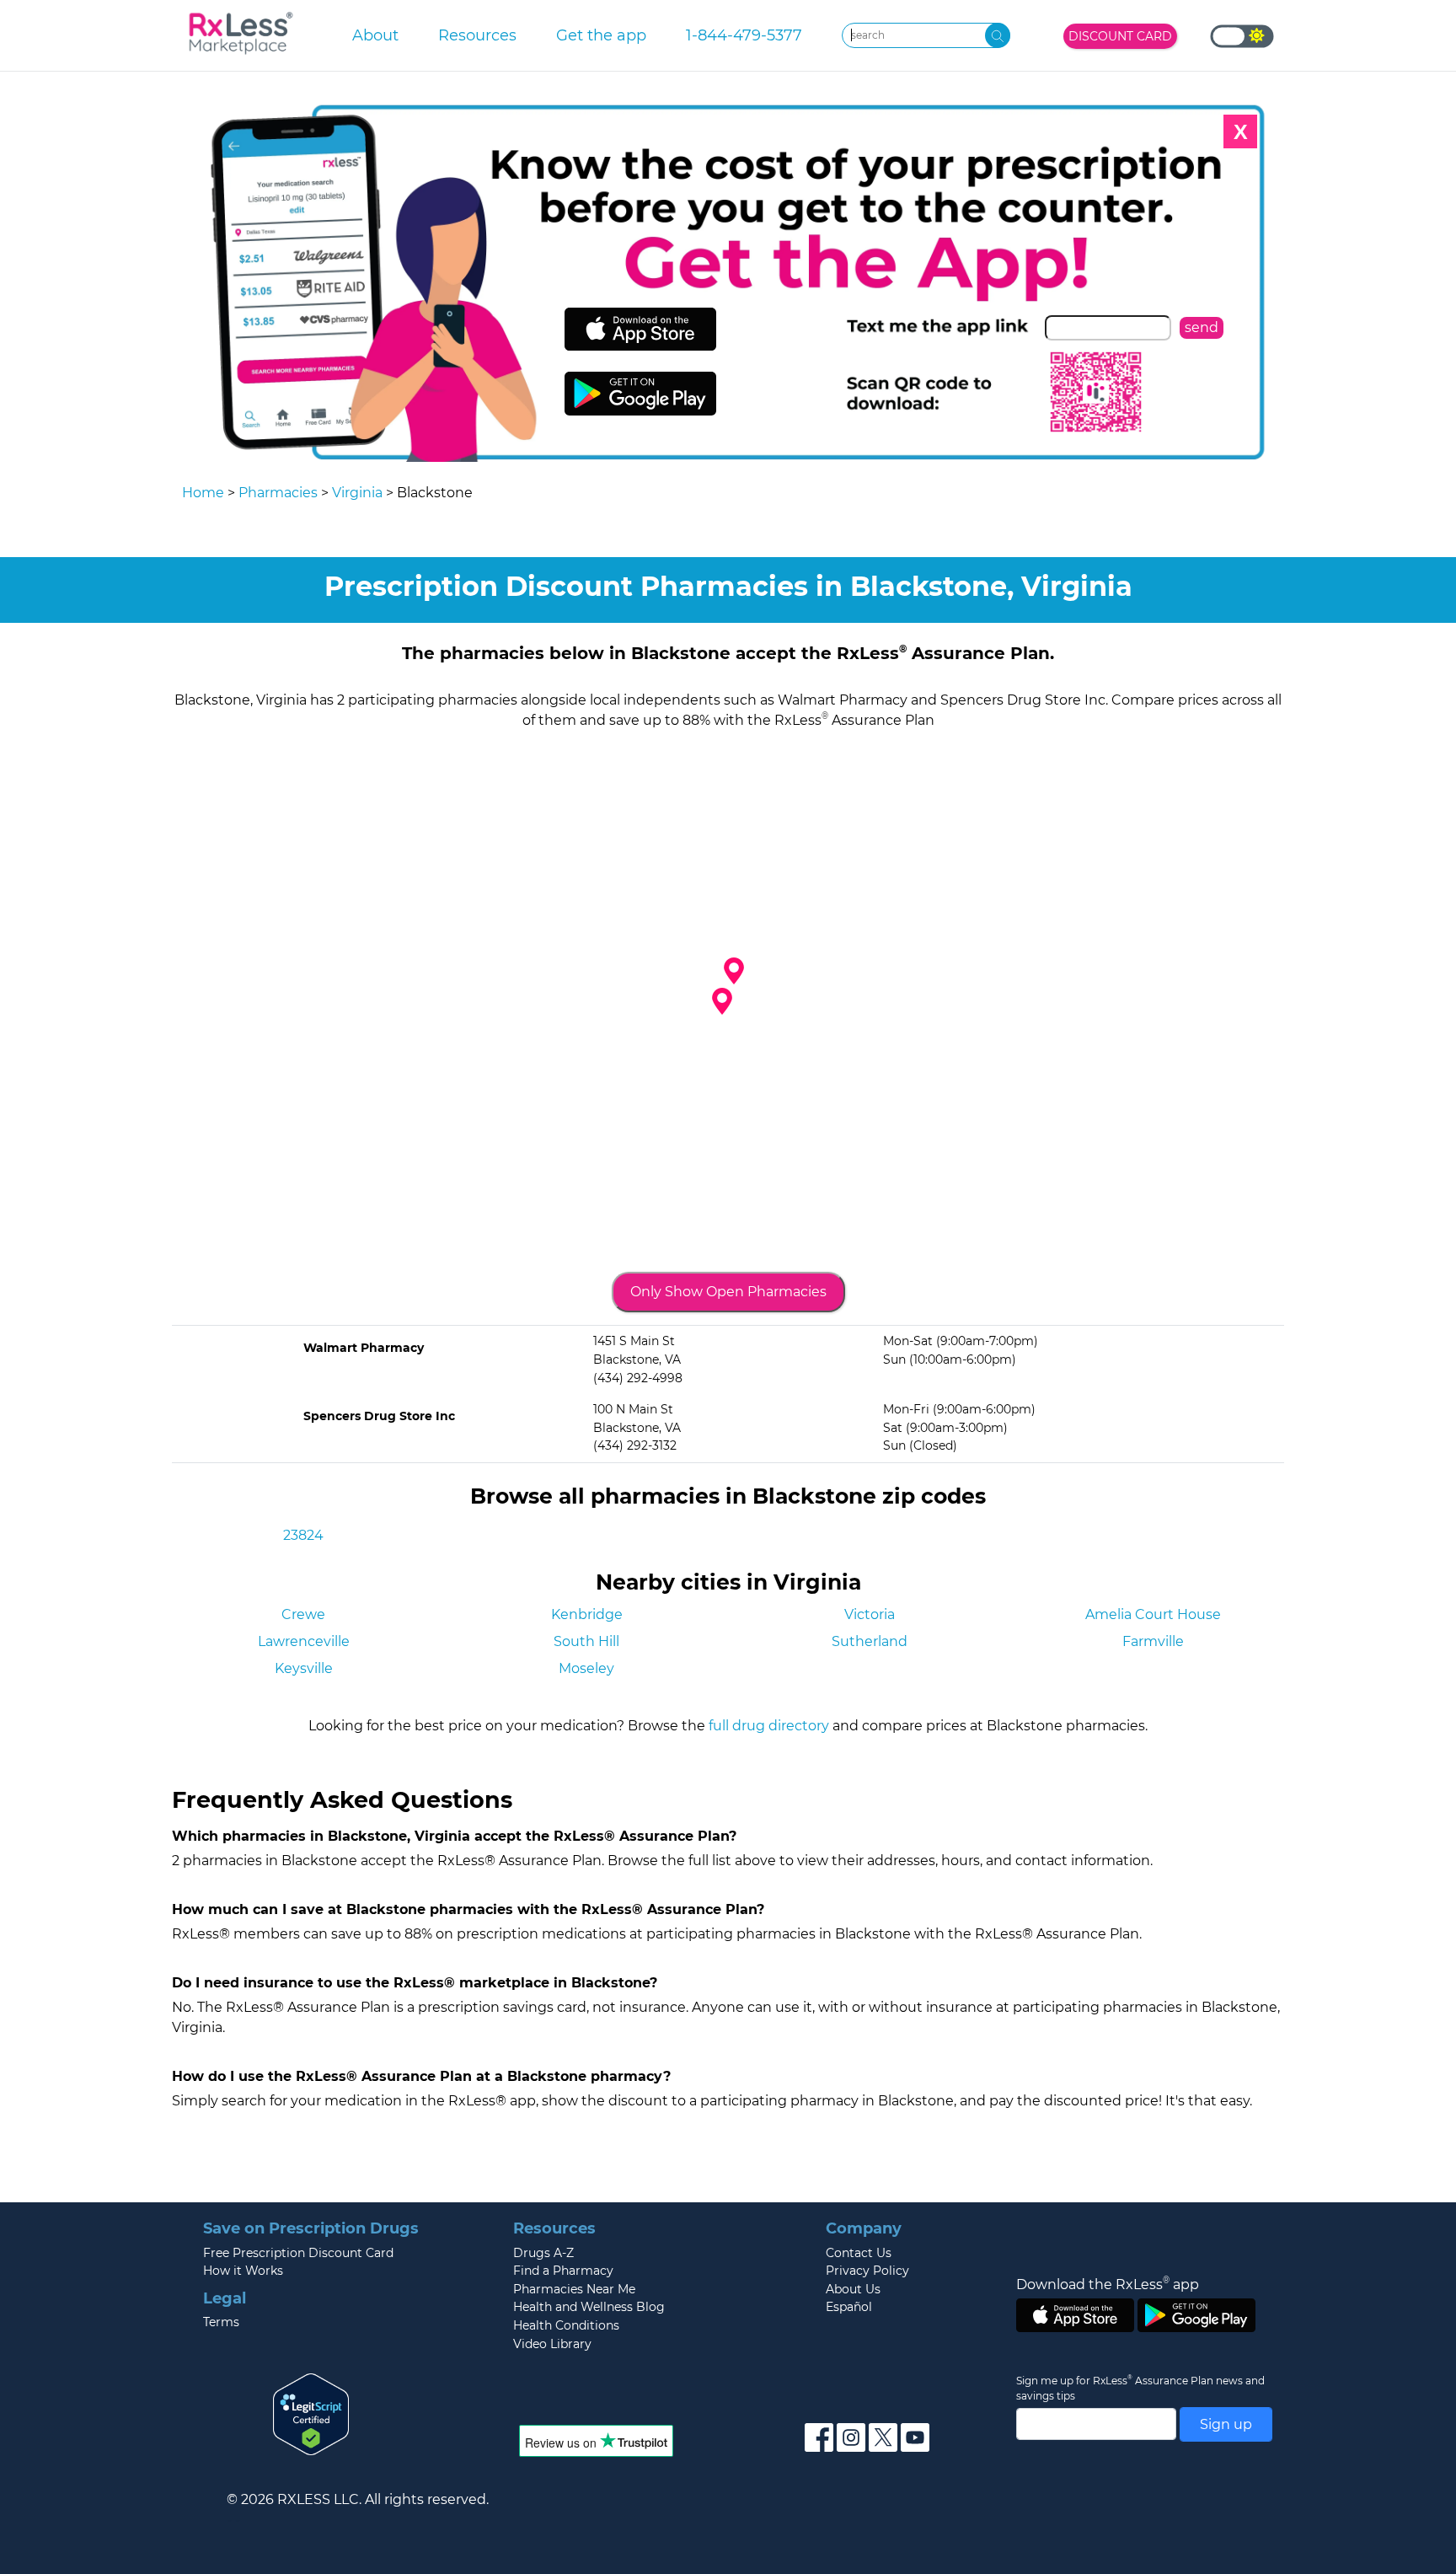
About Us (853, 2289)
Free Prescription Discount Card (298, 2253)
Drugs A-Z (543, 2253)
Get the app (601, 35)
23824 (303, 1535)
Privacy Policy (867, 2271)
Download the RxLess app (1108, 2284)
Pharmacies (278, 493)
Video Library (552, 2344)
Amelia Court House (1153, 1614)
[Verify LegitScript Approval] (311, 2413)
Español (849, 2307)
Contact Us (859, 2253)
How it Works (243, 2271)
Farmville (1153, 1641)
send (1202, 327)
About (375, 35)
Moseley (586, 1668)
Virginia (357, 493)
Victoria (870, 1614)
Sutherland (870, 1641)
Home (203, 493)
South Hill (586, 1641)
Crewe (303, 1614)
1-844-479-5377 (744, 35)
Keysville (304, 1668)
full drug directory (769, 1726)
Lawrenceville (304, 1641)
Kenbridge (587, 1614)
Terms (221, 2322)
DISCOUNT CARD (1120, 36)
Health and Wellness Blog (589, 2307)
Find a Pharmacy (563, 2271)
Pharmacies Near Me (574, 2289)
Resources (477, 35)
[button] (722, 1001)
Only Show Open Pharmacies (728, 1292)
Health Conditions (566, 2325)
